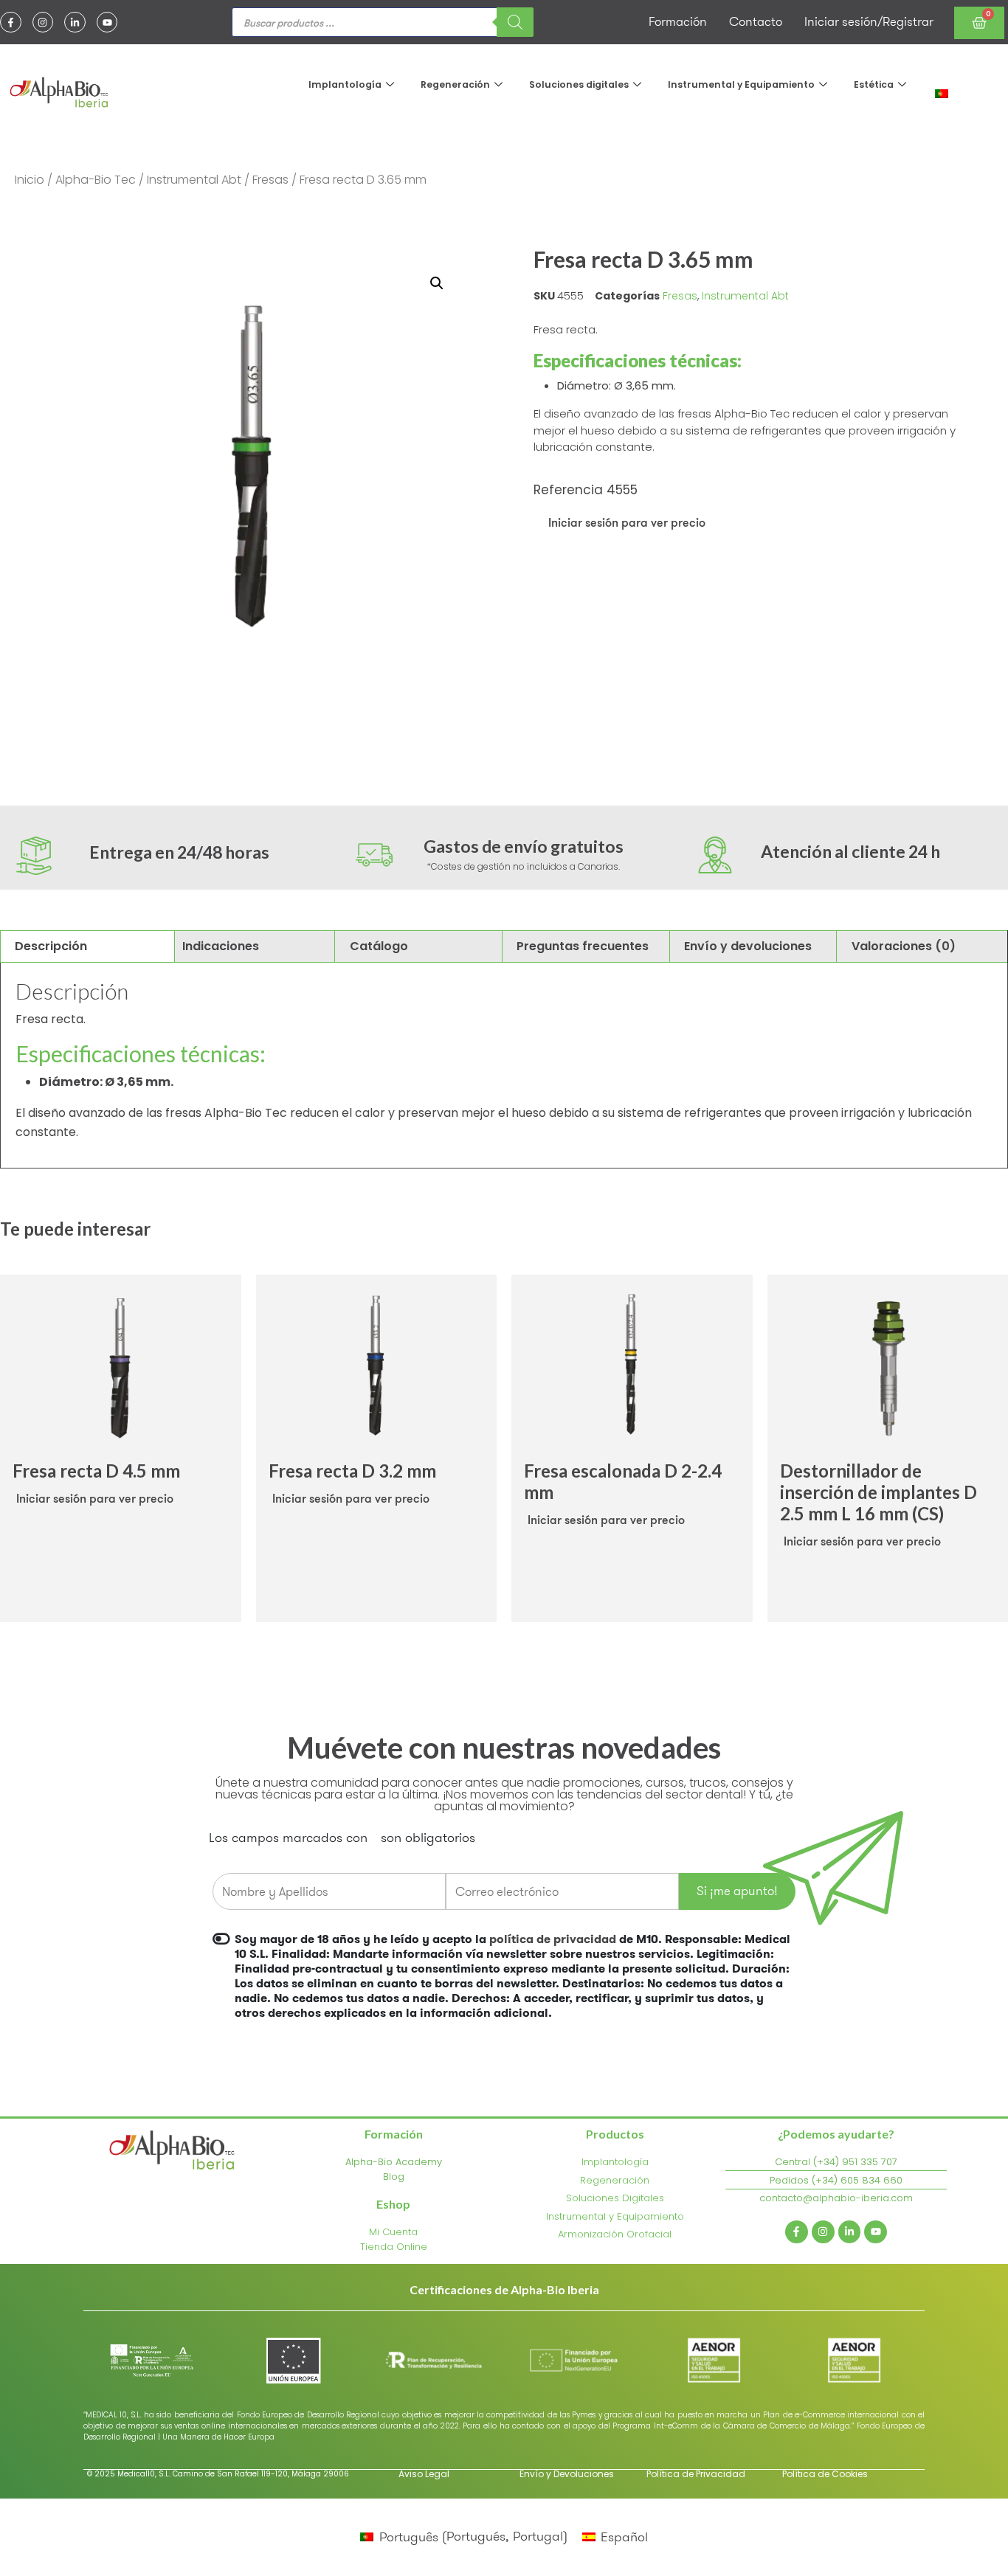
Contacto (756, 21)
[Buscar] (515, 22)
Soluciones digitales (579, 84)
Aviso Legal (424, 2474)
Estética (874, 84)
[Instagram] (43, 22)
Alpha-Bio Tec (96, 180)
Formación (678, 21)
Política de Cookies (825, 2474)
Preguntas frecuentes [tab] (583, 946)
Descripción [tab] (51, 946)
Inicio (30, 180)
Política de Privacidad (696, 2474)
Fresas (270, 180)
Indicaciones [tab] (221, 946)
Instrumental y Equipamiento (741, 84)
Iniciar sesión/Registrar (869, 21)
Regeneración (455, 84)
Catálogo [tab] (379, 946)
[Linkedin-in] (75, 22)
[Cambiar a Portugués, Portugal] (942, 93)
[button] (437, 283)
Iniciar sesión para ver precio (627, 522)
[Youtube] (107, 22)
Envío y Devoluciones (567, 2474)
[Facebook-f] (11, 22)
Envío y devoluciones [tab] (748, 946)
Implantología (345, 84)
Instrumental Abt (194, 180)
